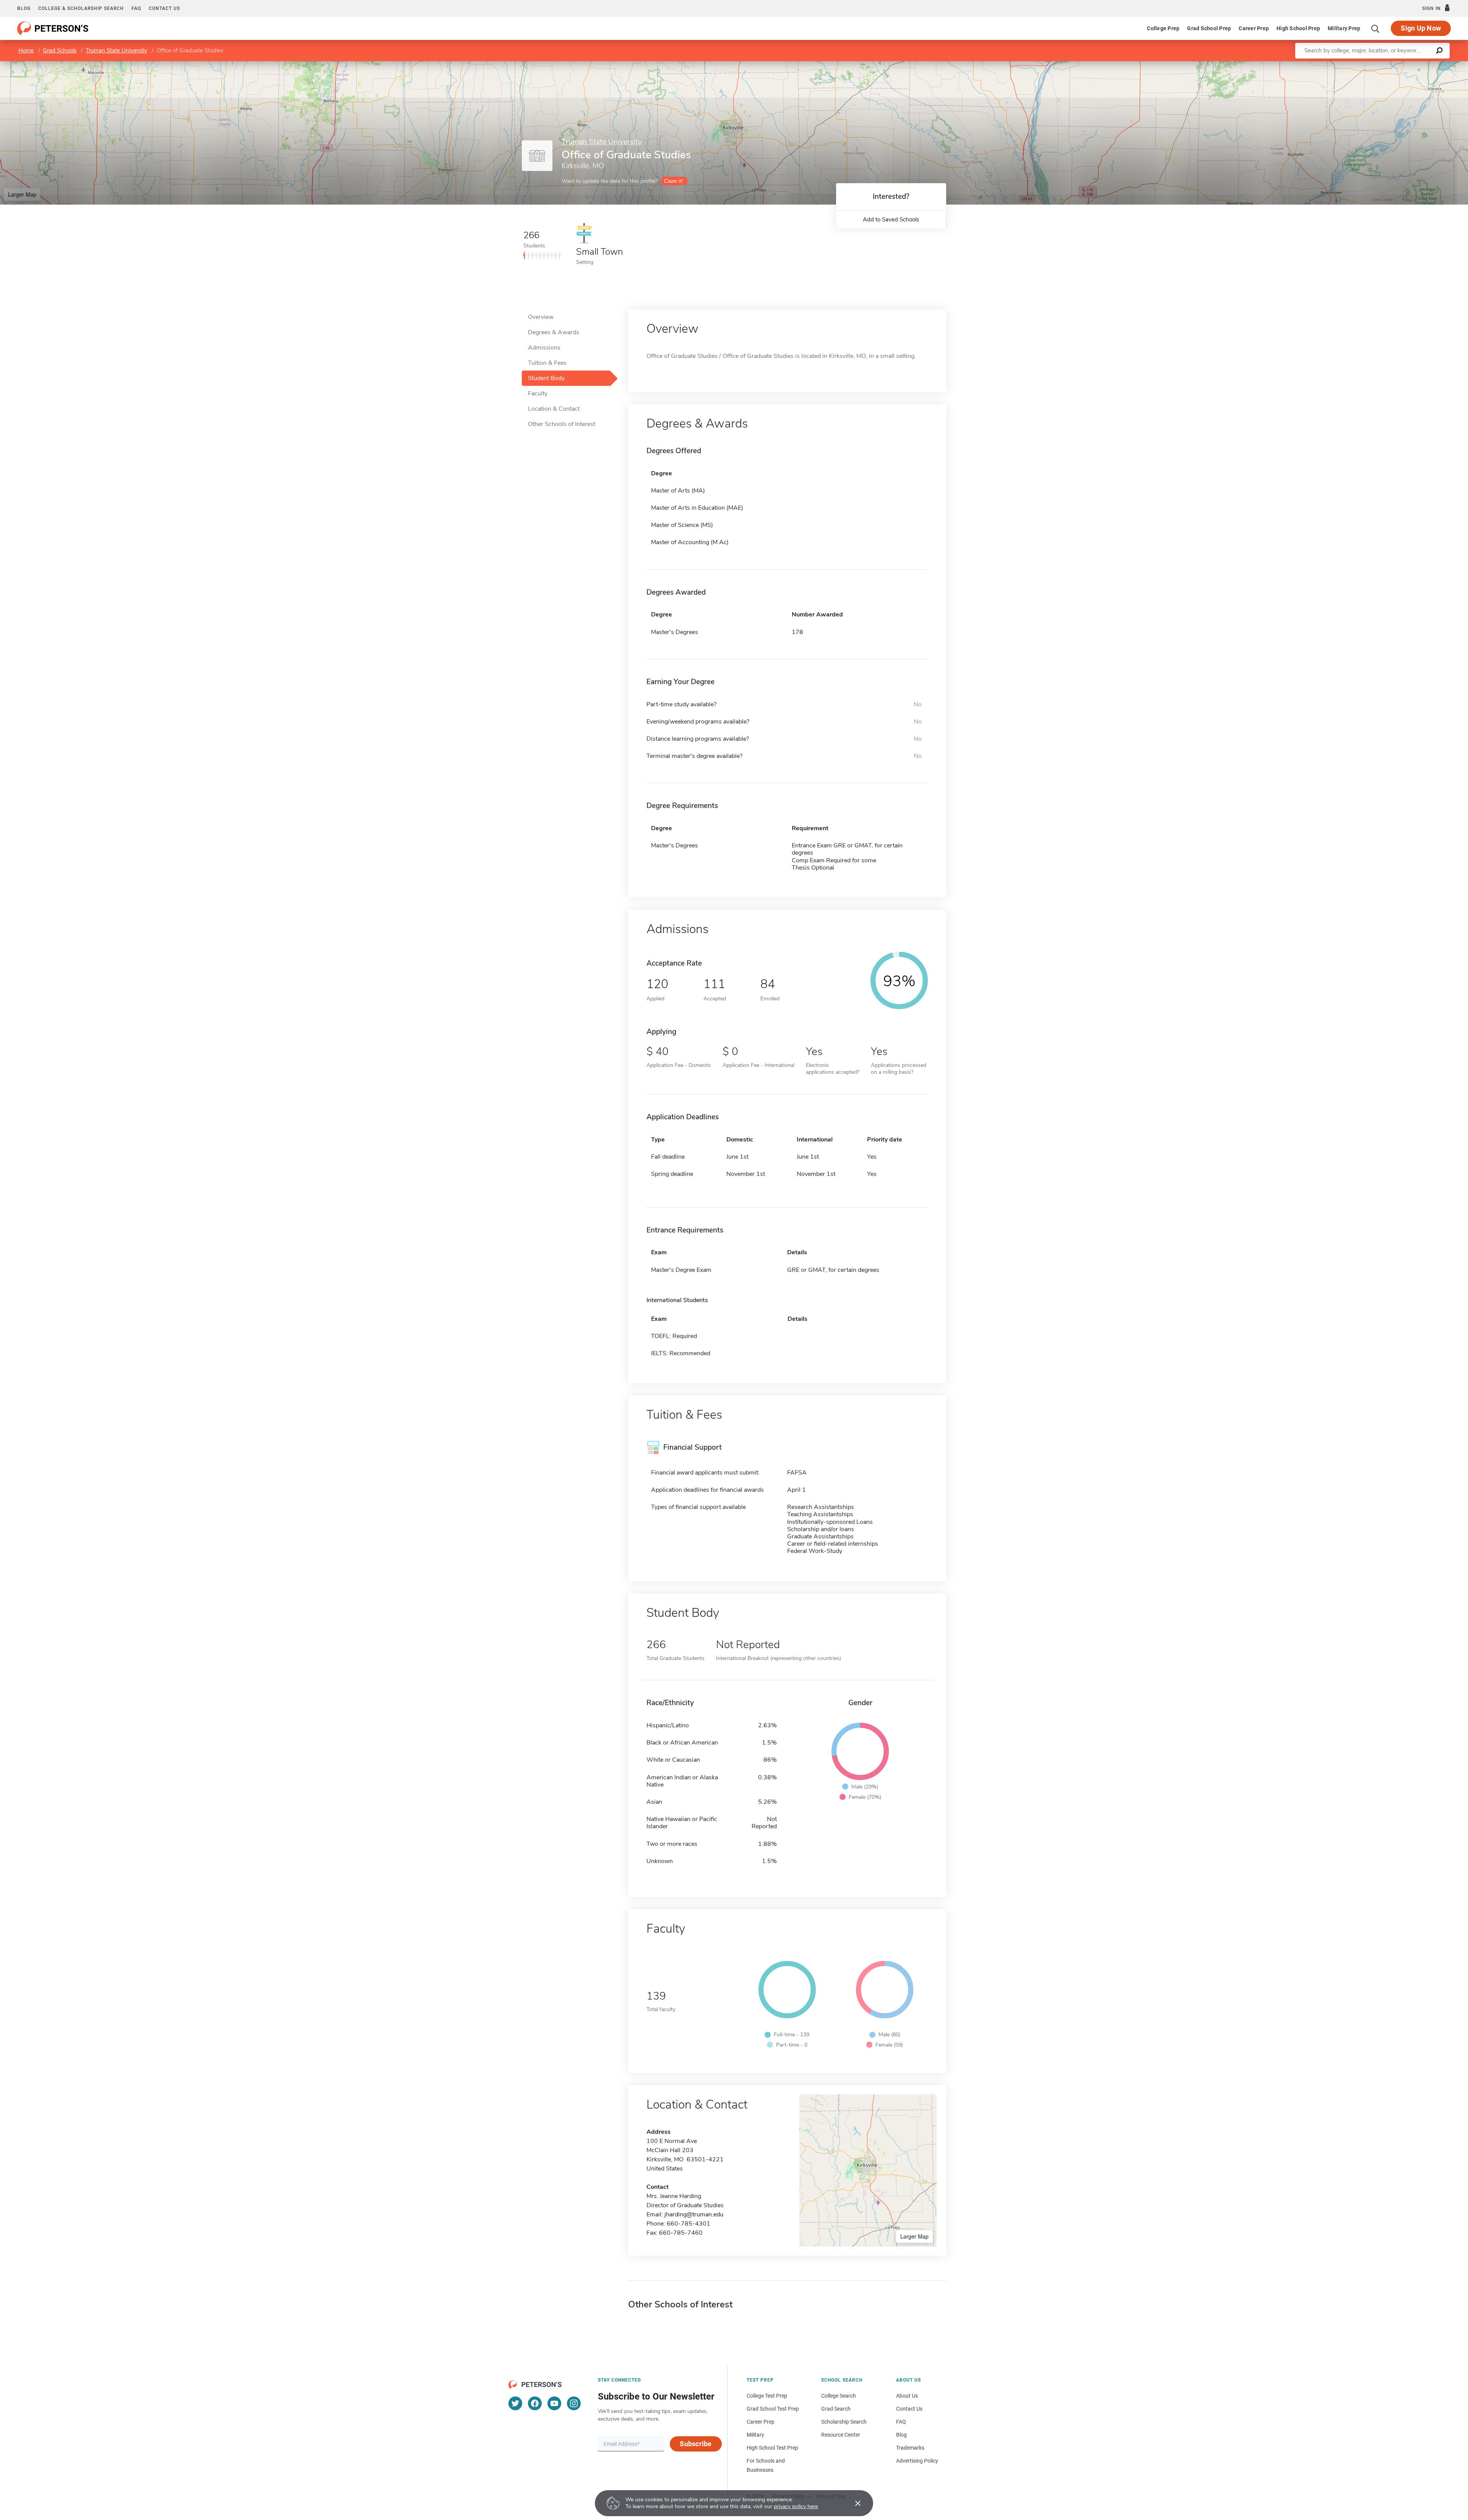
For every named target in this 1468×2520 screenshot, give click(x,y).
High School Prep (1298, 28)
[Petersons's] (53, 28)
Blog (24, 8)
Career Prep (1254, 28)
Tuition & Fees (547, 363)
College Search (839, 2396)
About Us (907, 2396)
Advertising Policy (917, 2461)
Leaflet (1378, 65)
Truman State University (116, 50)
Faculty (538, 393)
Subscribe (696, 2444)
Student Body (546, 378)
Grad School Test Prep (773, 2409)
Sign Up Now (1421, 28)
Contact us (164, 8)
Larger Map (22, 194)
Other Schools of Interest (562, 424)
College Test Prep (767, 2396)
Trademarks (910, 2448)
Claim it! (673, 181)
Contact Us (909, 2409)
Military (755, 2435)
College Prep (1163, 28)
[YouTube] (554, 2403)
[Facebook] (535, 2403)
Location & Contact (554, 409)
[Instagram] (574, 2403)
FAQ (136, 8)
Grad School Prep (1209, 28)
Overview (541, 317)
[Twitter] (515, 2403)
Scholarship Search (844, 2422)
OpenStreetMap (1416, 65)
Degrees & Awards (554, 332)
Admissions (544, 348)
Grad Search (836, 2409)
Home (26, 50)
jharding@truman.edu (694, 2214)
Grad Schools (60, 50)
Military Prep (1344, 28)
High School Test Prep (772, 2448)
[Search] (1375, 28)
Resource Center (841, 2435)
